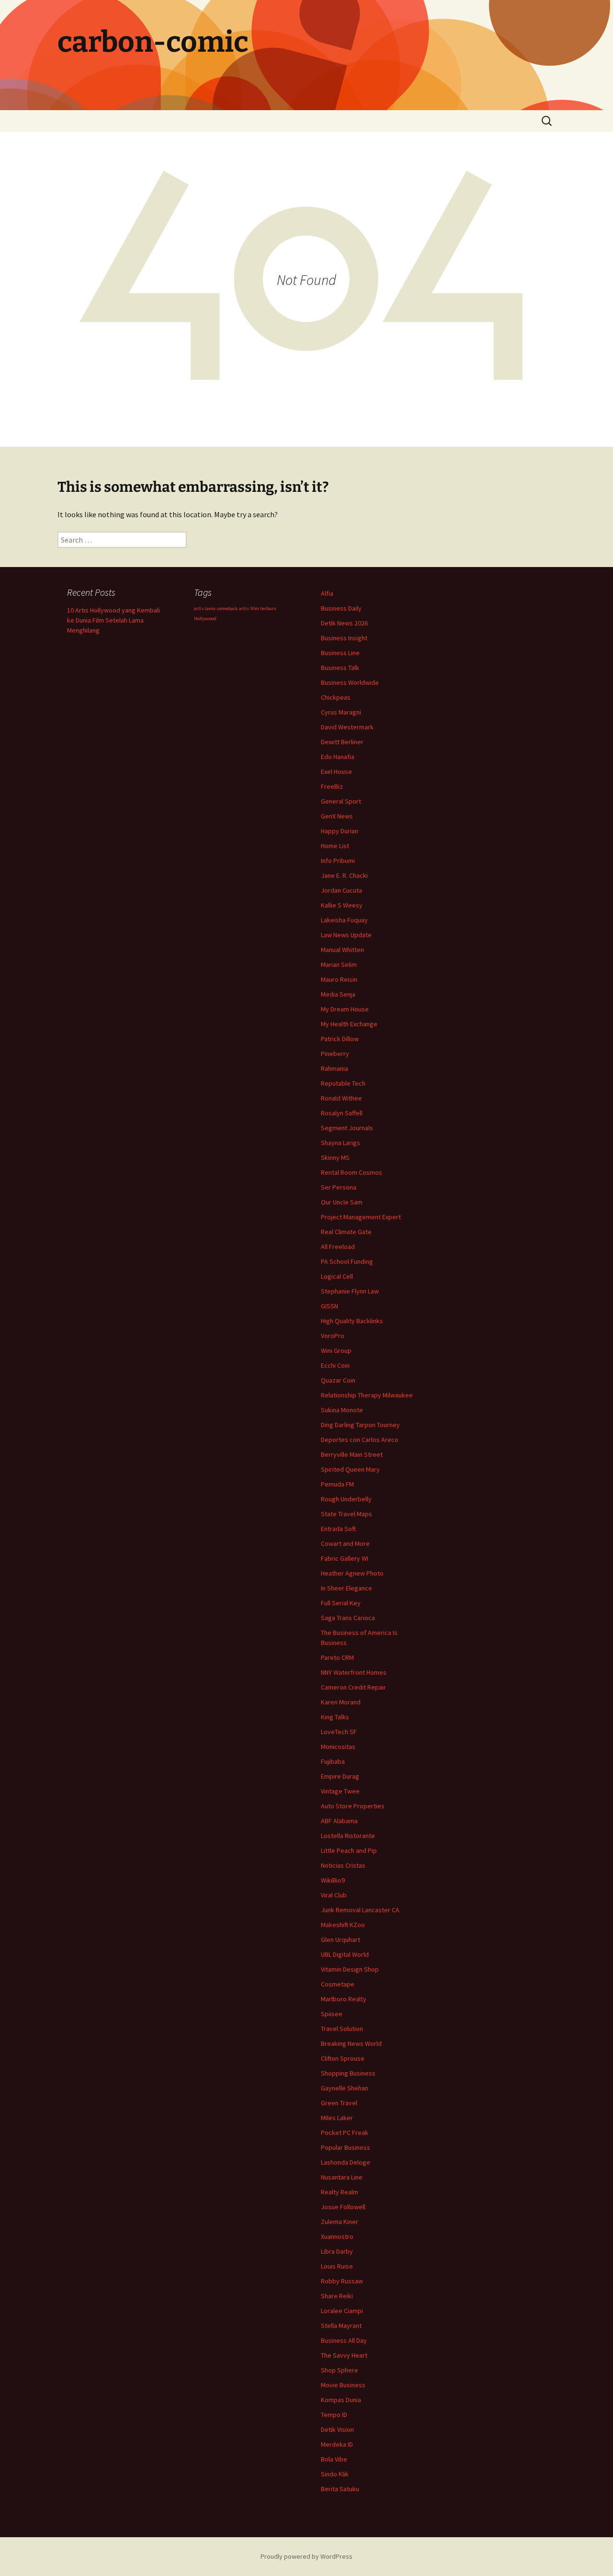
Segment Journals (347, 1128)
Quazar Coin (338, 1380)
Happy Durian (340, 831)
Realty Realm (340, 2192)
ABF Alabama (339, 1821)
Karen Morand (341, 1702)
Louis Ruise (337, 2266)
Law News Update (346, 935)
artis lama (205, 608)
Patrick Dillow (340, 1039)
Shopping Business (348, 2073)
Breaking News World (351, 2043)
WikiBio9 (333, 1880)
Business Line (340, 653)
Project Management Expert (361, 1217)
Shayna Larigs (341, 1143)
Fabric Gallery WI (345, 1558)
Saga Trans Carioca (348, 1618)
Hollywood (205, 618)
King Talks (335, 1717)
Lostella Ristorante (348, 1836)
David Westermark (347, 727)
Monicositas (338, 1747)
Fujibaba (333, 1761)
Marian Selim (339, 965)
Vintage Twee (340, 1791)
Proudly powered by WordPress (306, 2556)
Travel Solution (342, 2029)
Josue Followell (343, 2207)
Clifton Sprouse (343, 2058)
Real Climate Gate (346, 1232)
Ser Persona (339, 1187)
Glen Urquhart (341, 1940)
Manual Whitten (342, 950)
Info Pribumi (338, 861)
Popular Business (346, 2147)
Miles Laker (337, 2118)
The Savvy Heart (344, 2355)
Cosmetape (338, 1984)
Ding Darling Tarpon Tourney (360, 1425)
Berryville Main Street (352, 1454)
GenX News (337, 816)
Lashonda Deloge (346, 2162)
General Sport (341, 801)
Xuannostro (337, 2236)
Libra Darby (337, 2251)
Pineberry (335, 1054)
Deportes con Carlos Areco (360, 1440)
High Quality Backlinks (352, 1321)
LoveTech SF (339, 1732)
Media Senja (338, 994)
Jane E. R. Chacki (344, 875)
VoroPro (333, 1336)
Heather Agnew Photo (352, 1573)
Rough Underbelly (346, 1499)
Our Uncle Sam (342, 1202)
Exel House (336, 772)
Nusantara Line (342, 2177)
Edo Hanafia (338, 757)
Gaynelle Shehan (345, 2088)
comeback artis (233, 608)
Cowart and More (345, 1543)
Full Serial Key (341, 1603)
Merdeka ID (337, 2444)
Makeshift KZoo (343, 1925)
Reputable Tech (343, 1083)
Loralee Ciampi (342, 2311)
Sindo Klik (335, 2474)
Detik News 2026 (344, 623)
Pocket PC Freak (345, 2133)
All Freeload (338, 1247)
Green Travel (339, 2103)
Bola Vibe (334, 2459)
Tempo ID (334, 2415)
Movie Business (343, 2385)
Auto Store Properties (353, 1806)
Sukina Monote (342, 1410)
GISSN (329, 1306)
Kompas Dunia (341, 2400)
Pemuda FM (337, 1484)
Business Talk (340, 668)
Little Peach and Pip (349, 1850)
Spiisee (332, 2014)
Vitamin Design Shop (350, 1969)
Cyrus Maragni (341, 712)
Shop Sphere (340, 2370)
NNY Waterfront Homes (354, 1672)
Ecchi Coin (335, 1365)
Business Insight (344, 638)
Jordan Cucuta (341, 890)
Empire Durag (340, 1776)
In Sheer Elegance (346, 1588)
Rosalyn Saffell (342, 1113)
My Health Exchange (349, 1024)
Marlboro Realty (344, 1999)
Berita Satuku (340, 2489)
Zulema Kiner (340, 2222)
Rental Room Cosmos (352, 1172)
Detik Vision (337, 2429)
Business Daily (341, 608)
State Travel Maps (346, 1514)
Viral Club (334, 1895)
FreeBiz (332, 786)
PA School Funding (347, 1261)
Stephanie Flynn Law (350, 1291)
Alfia (327, 593)
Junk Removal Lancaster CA (360, 1910)
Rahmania (335, 1068)
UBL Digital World (345, 1954)
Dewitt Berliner (342, 742)
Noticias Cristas (343, 1865)
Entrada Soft (338, 1529)
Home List (335, 846)
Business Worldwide (350, 682)
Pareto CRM (337, 1657)
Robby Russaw (342, 2281)
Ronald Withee (341, 1098)
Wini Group (336, 1350)
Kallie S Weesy (342, 905)
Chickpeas (336, 697)
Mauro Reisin (339, 979)
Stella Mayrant (341, 2326)
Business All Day (344, 2340)
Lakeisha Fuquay (344, 920)
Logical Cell (337, 1276)
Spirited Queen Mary (350, 1469)
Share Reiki (337, 2296)
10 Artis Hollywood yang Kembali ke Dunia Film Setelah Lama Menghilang (114, 620)
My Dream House (345, 1009)
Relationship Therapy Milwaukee (367, 1395)
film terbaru (263, 608)
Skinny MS (335, 1157)
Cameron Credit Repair (353, 1687)
